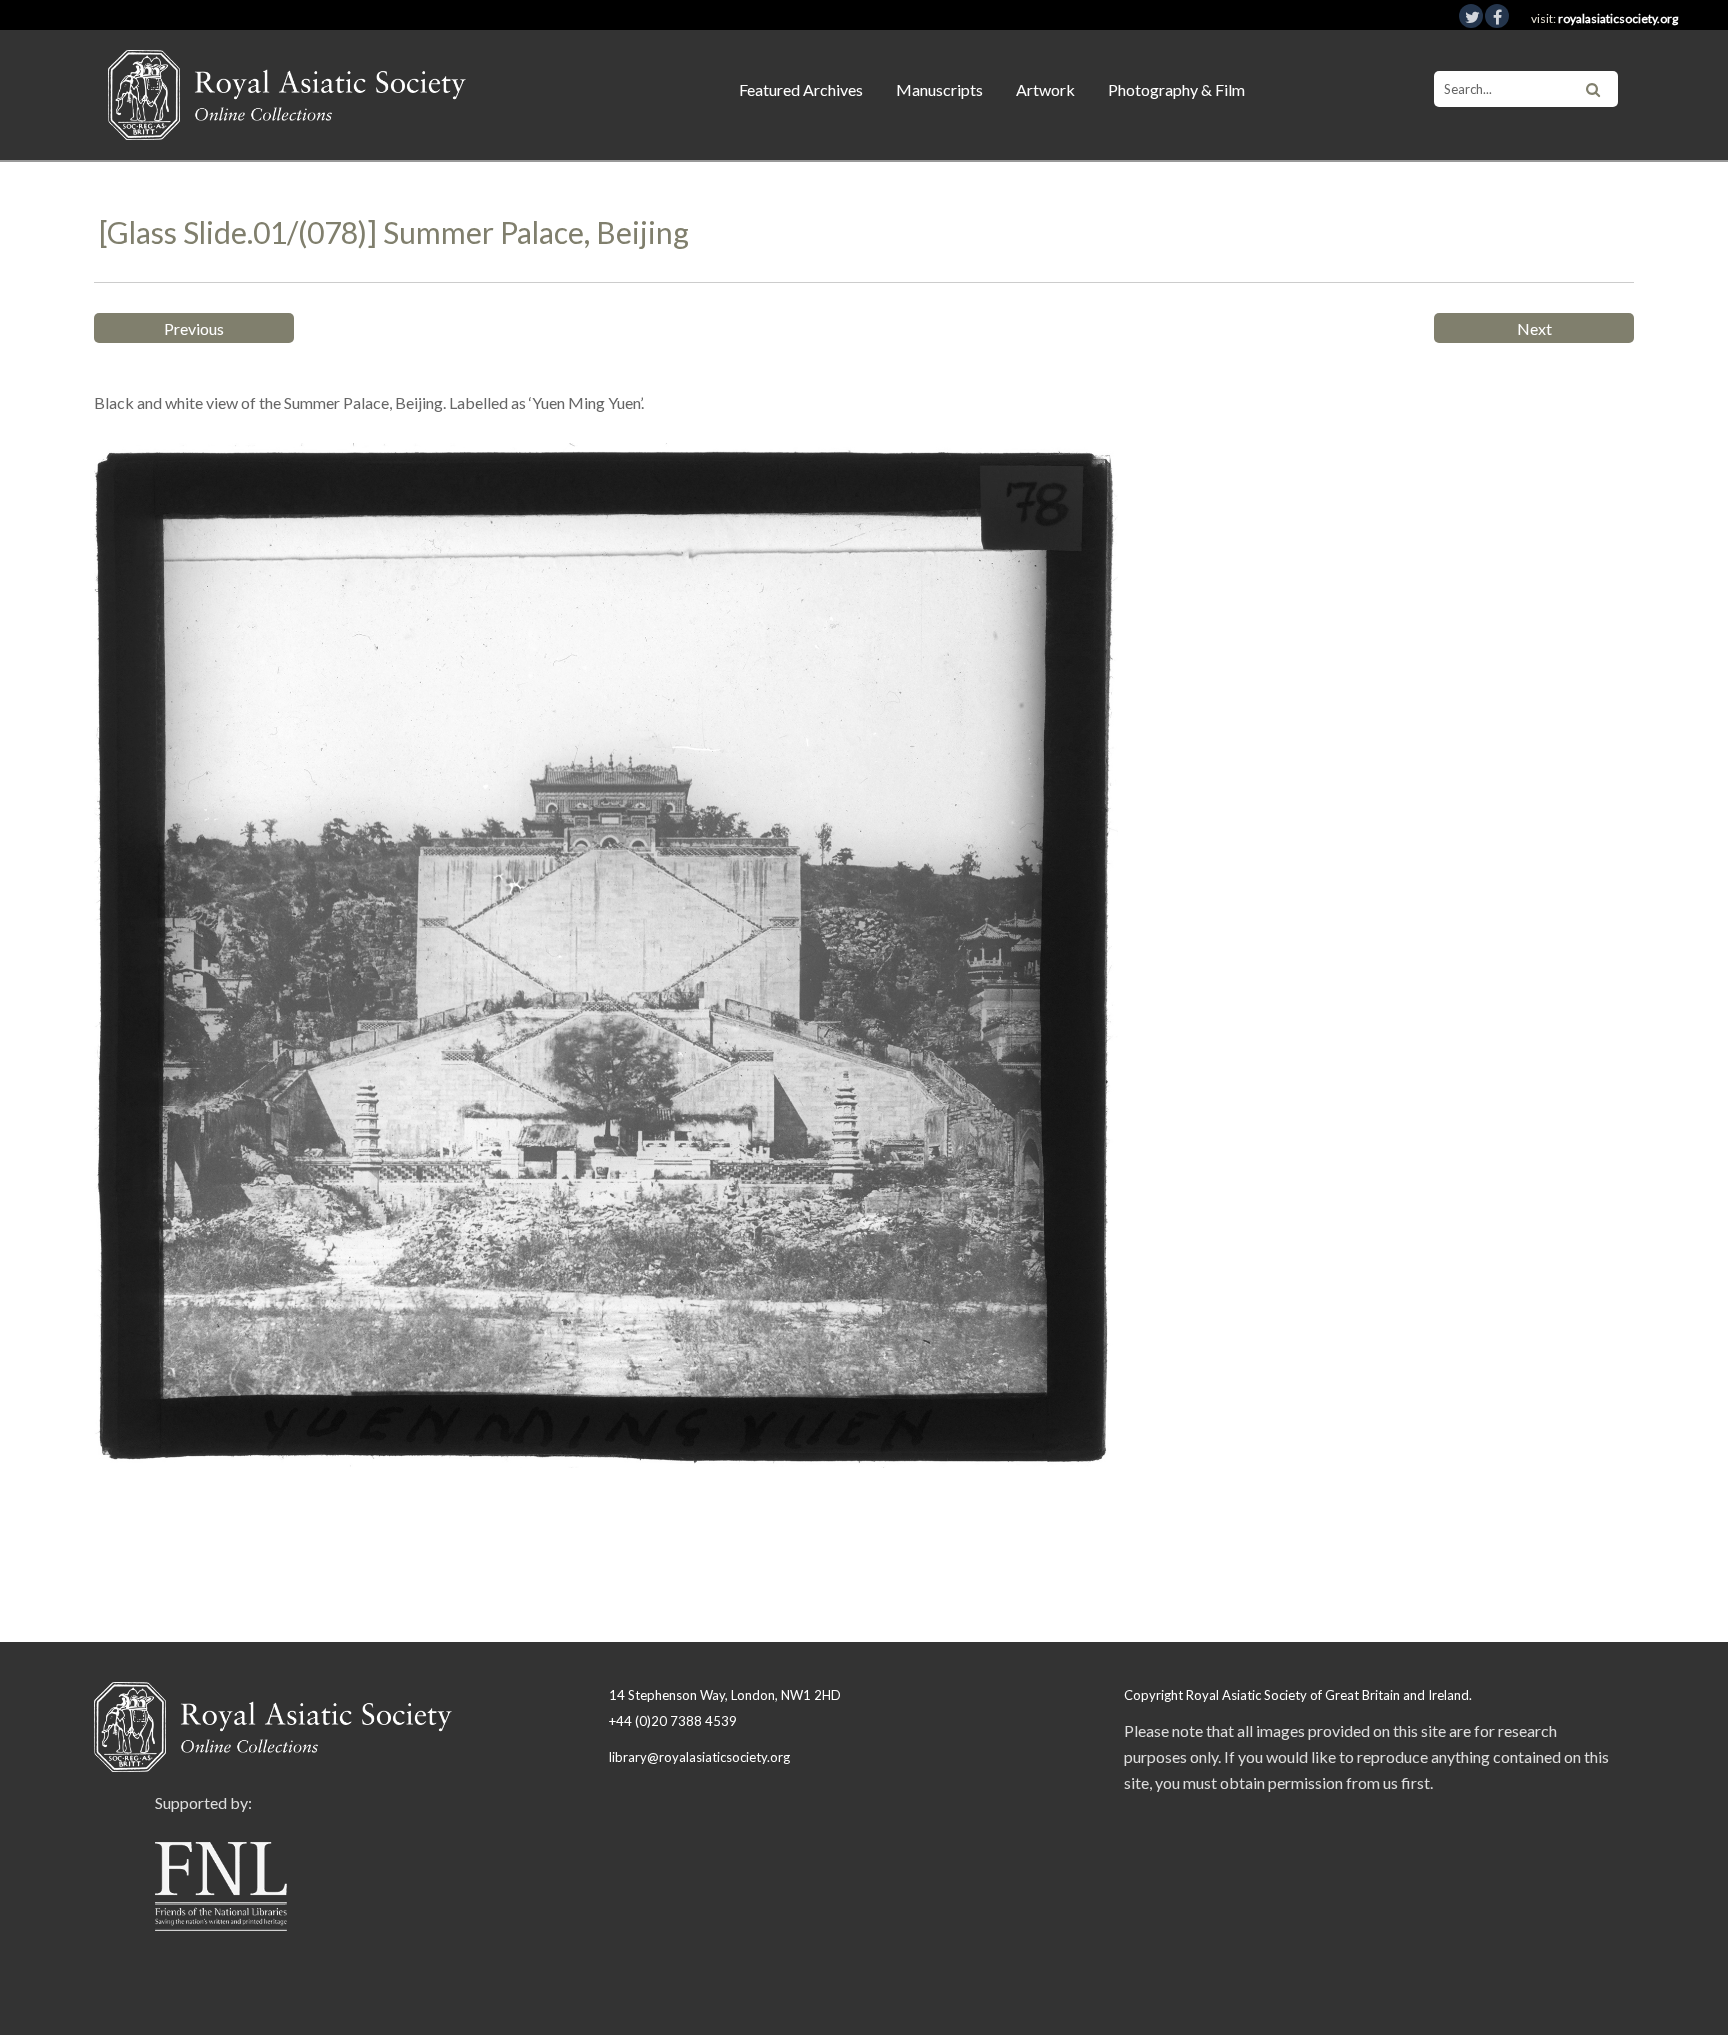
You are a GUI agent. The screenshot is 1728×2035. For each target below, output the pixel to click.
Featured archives (801, 89)
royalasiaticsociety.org (1618, 18)
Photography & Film (1176, 89)
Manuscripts (939, 89)
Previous (194, 328)
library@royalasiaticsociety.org (699, 1757)
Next (1534, 328)
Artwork (1045, 89)
